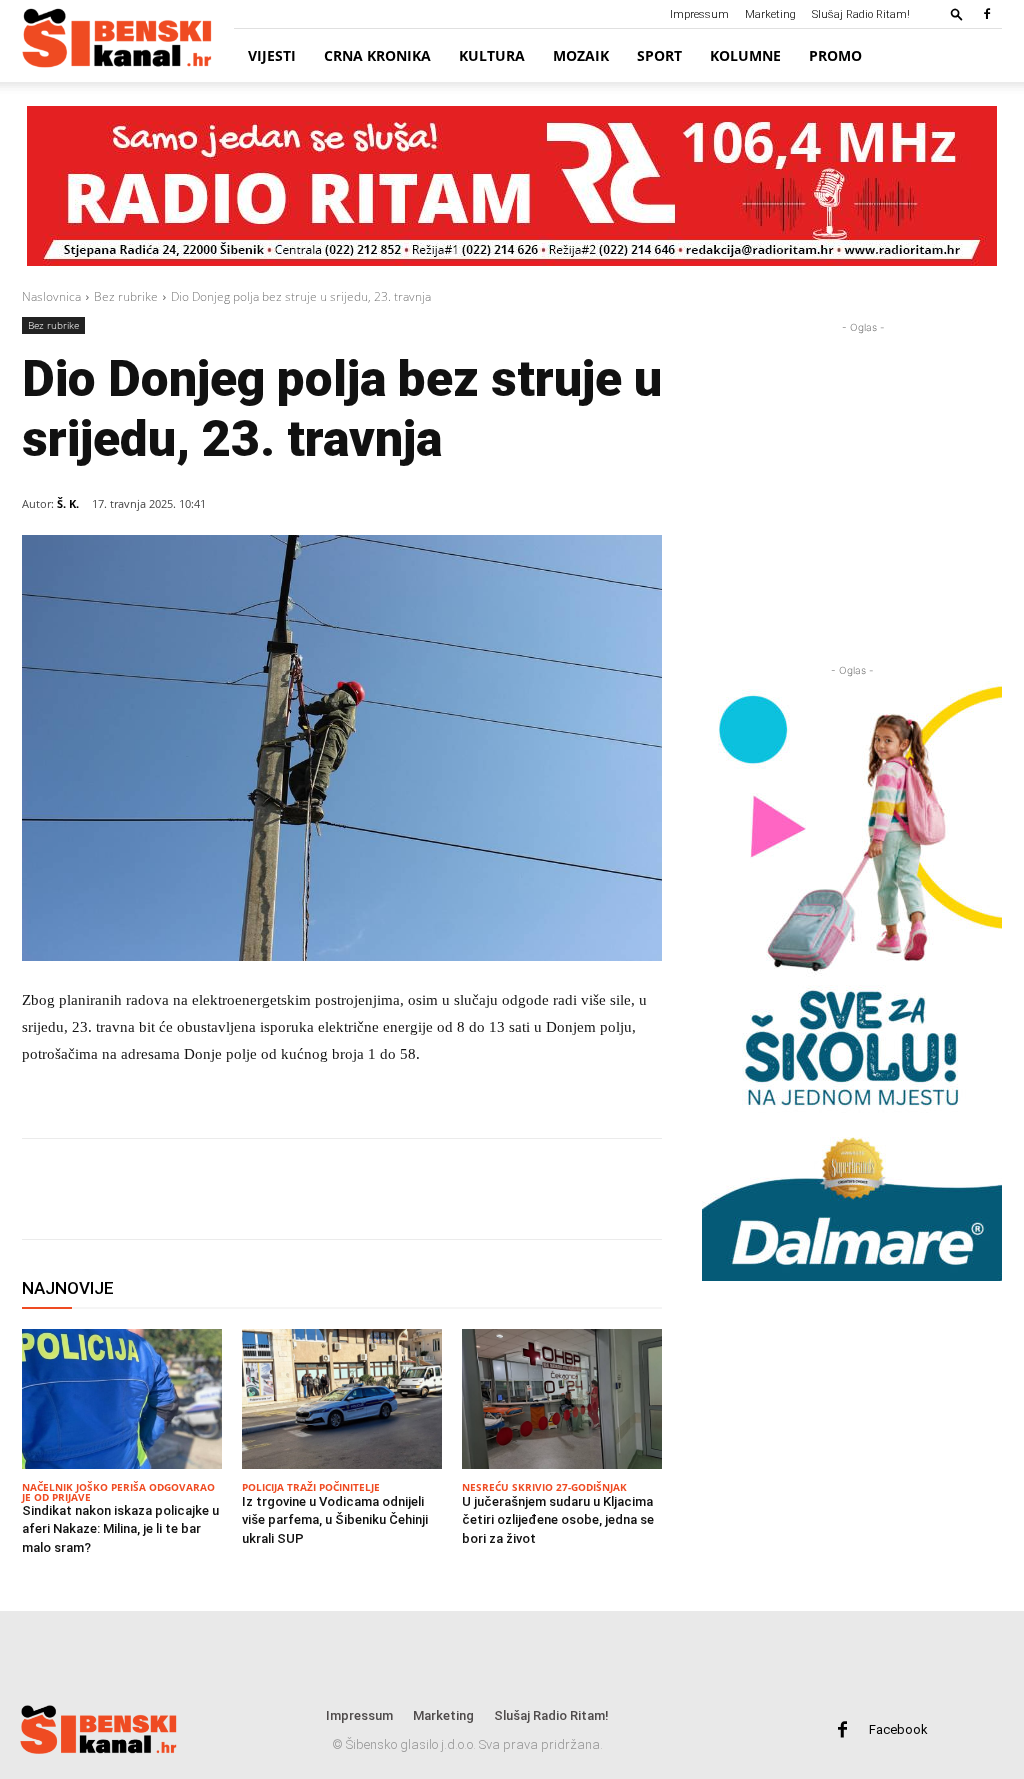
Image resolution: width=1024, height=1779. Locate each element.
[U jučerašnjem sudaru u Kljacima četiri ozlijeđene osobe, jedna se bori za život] (562, 1399)
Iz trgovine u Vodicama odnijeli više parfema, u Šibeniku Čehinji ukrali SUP (335, 1519)
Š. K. (68, 503)
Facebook (898, 1729)
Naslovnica (51, 296)
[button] (957, 13)
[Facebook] (987, 14)
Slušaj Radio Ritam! (861, 14)
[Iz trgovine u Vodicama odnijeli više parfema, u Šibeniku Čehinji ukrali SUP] (342, 1399)
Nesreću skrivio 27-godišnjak (544, 1487)
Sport (659, 55)
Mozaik (581, 55)
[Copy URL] (306, 1189)
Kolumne (745, 55)
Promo (835, 55)
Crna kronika (377, 55)
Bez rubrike (126, 296)
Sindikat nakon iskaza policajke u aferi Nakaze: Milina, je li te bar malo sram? (120, 1528)
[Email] (260, 1189)
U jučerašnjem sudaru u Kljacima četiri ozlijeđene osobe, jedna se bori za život (558, 1519)
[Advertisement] (863, 463)
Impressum (699, 14)
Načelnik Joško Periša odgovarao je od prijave (118, 1492)
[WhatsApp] (214, 1189)
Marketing (770, 14)
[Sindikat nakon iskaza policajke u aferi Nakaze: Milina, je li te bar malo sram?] (122, 1399)
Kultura (492, 55)
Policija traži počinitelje (311, 1487)
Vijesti (272, 55)
